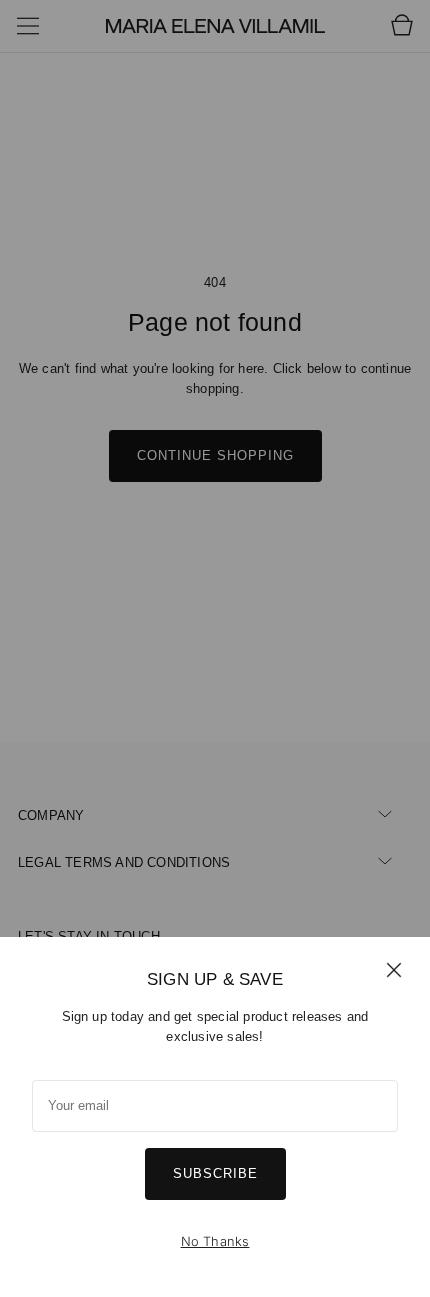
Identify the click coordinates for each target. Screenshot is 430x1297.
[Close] (394, 969)
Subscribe (215, 1173)
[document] (215, 1117)
